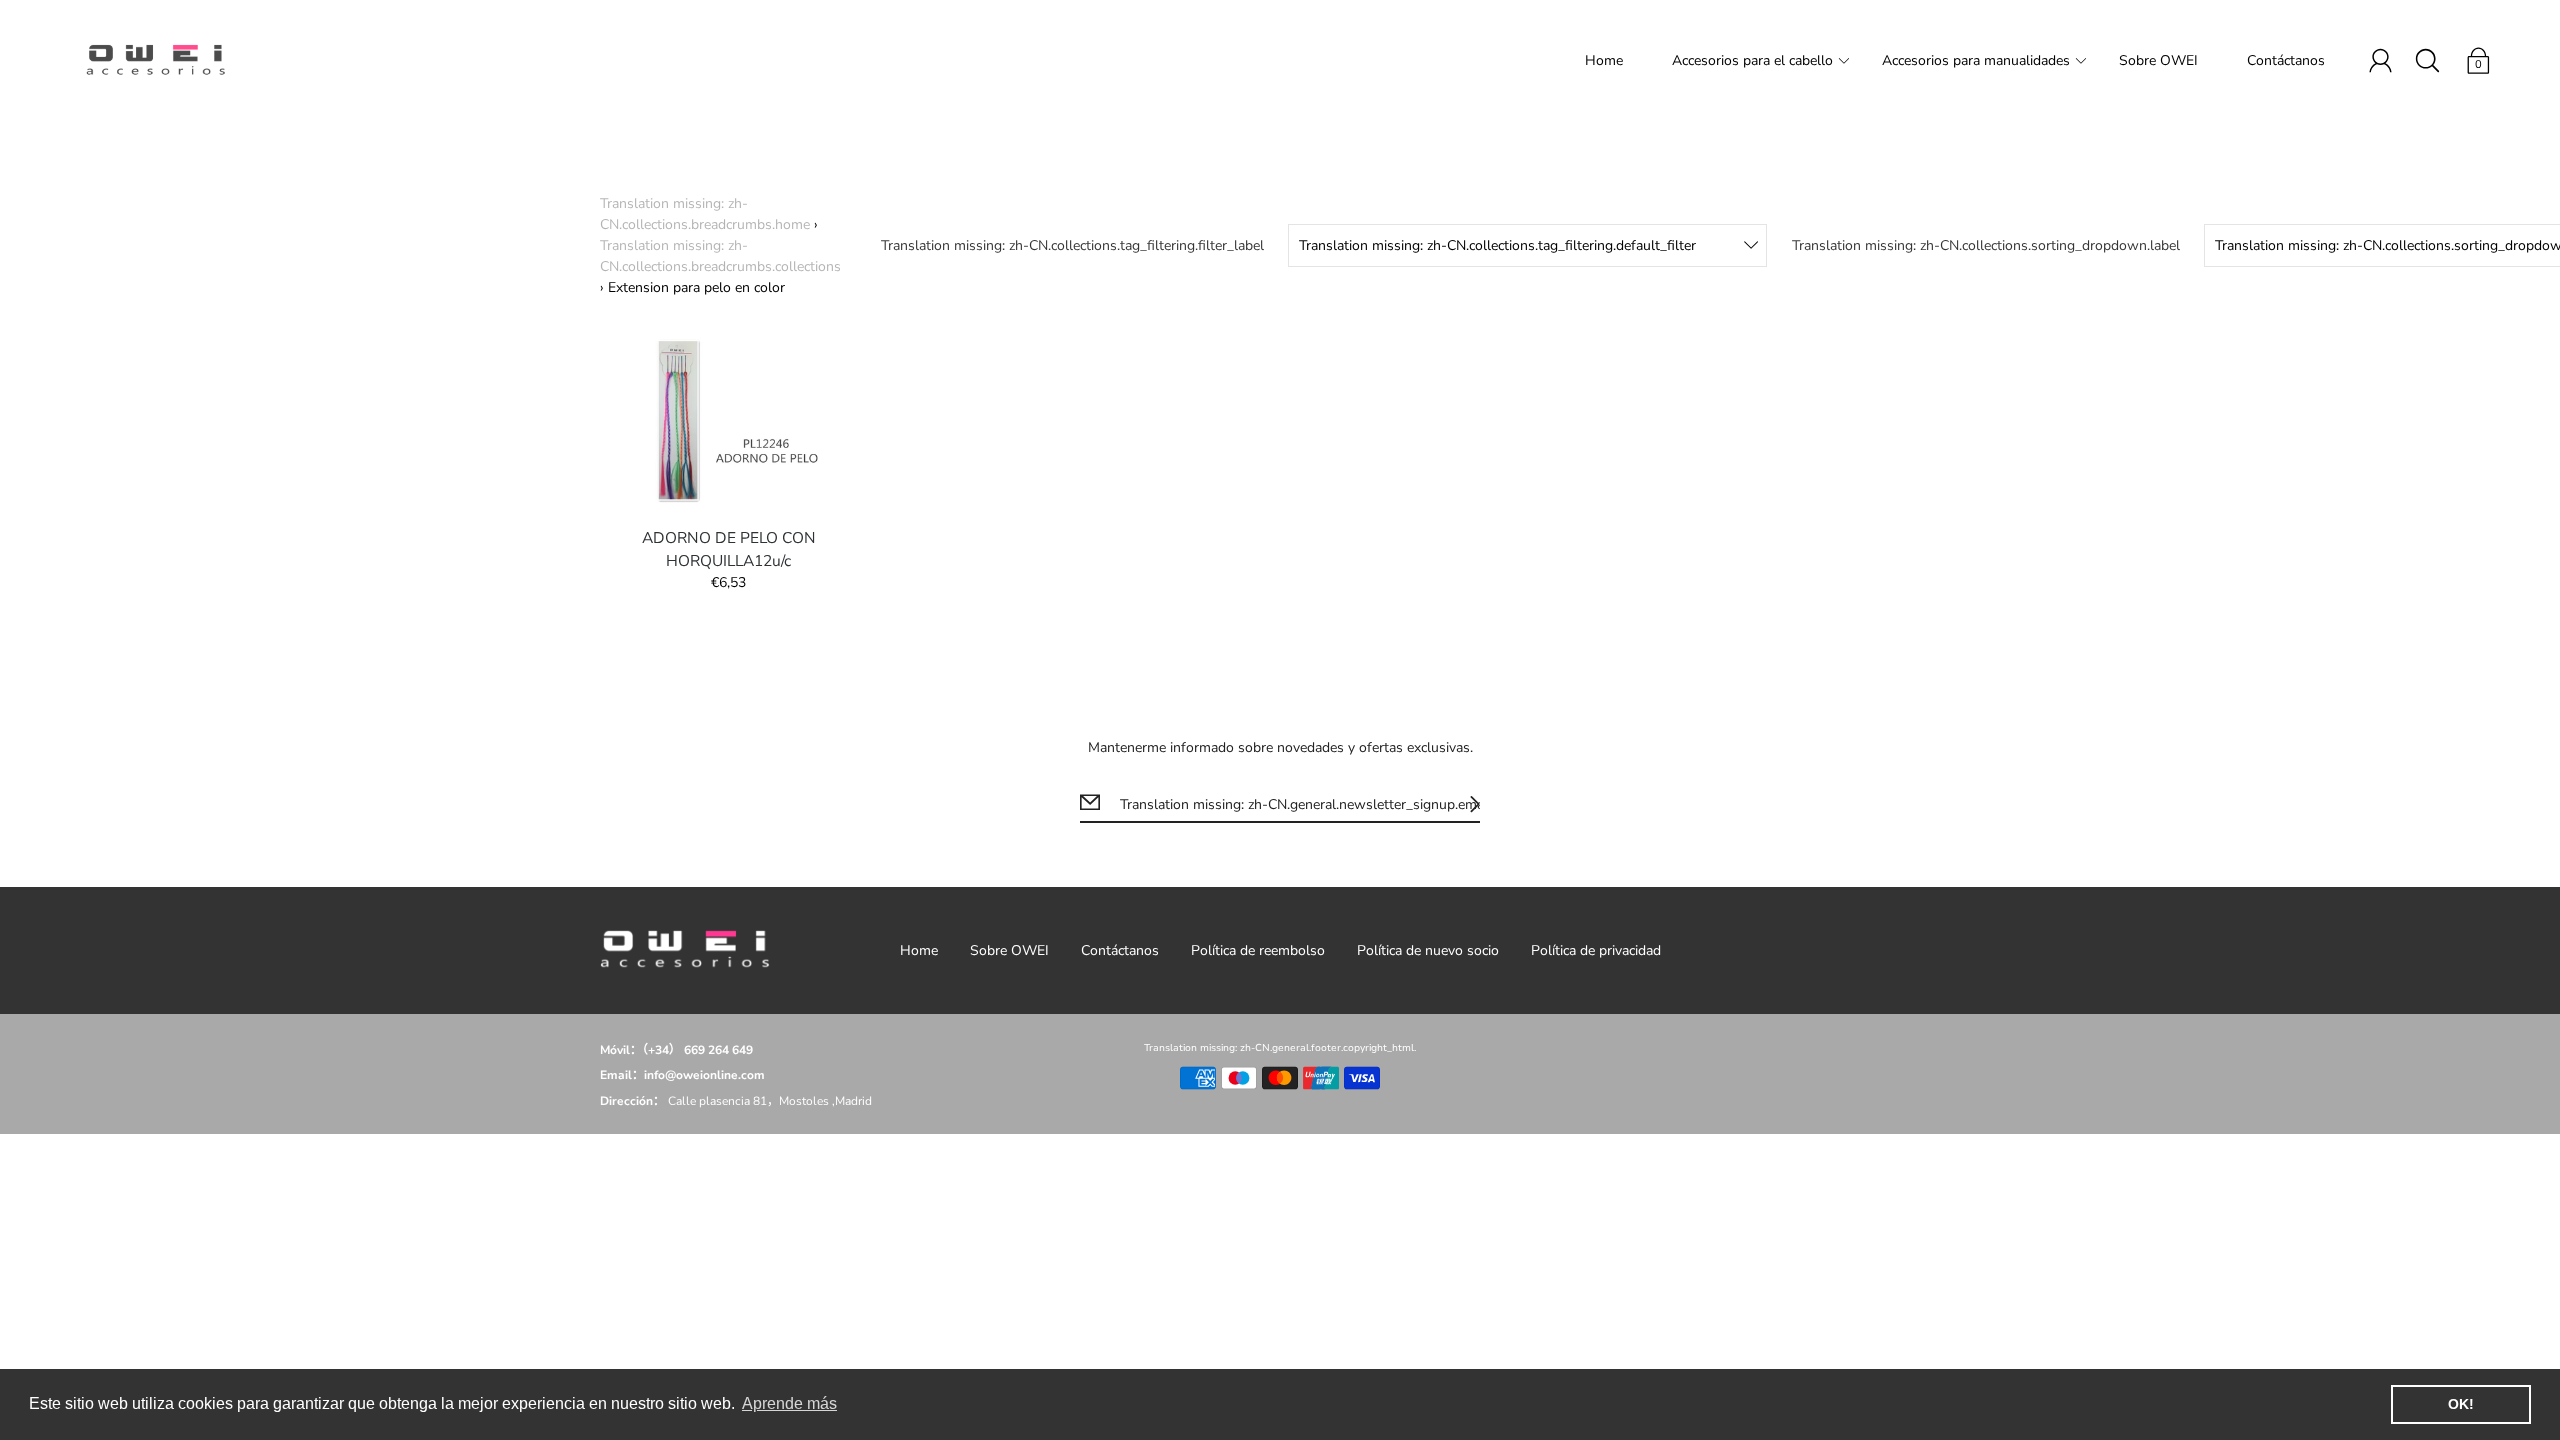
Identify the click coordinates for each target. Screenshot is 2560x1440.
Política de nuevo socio (1428, 950)
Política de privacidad (1596, 950)
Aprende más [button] (789, 1403)
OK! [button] (2461, 1404)
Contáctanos (2286, 60)
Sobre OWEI (2158, 60)
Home (1604, 60)
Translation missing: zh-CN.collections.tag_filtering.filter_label (1072, 245)
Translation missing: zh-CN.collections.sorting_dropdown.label (1986, 245)
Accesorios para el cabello (1752, 60)
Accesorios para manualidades (1976, 60)
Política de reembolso (1258, 950)
